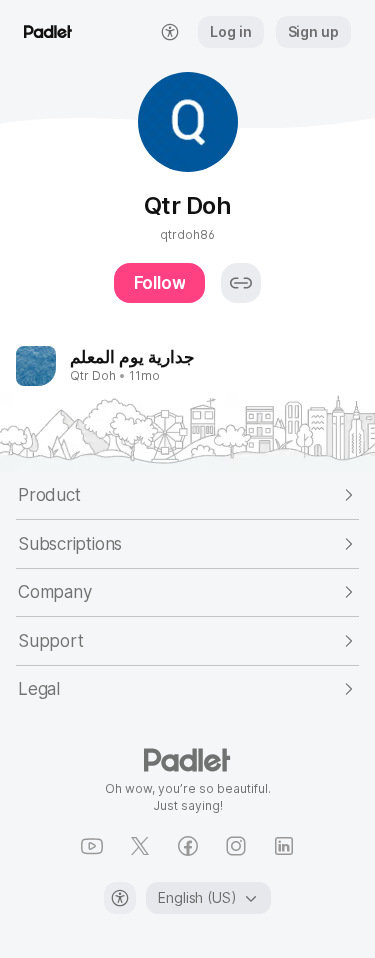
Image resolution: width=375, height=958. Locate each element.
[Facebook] (188, 846)
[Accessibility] (120, 898)
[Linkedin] (284, 846)
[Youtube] (92, 846)
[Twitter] (140, 846)
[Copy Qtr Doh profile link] (241, 283)
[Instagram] (236, 846)
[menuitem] (170, 32)
